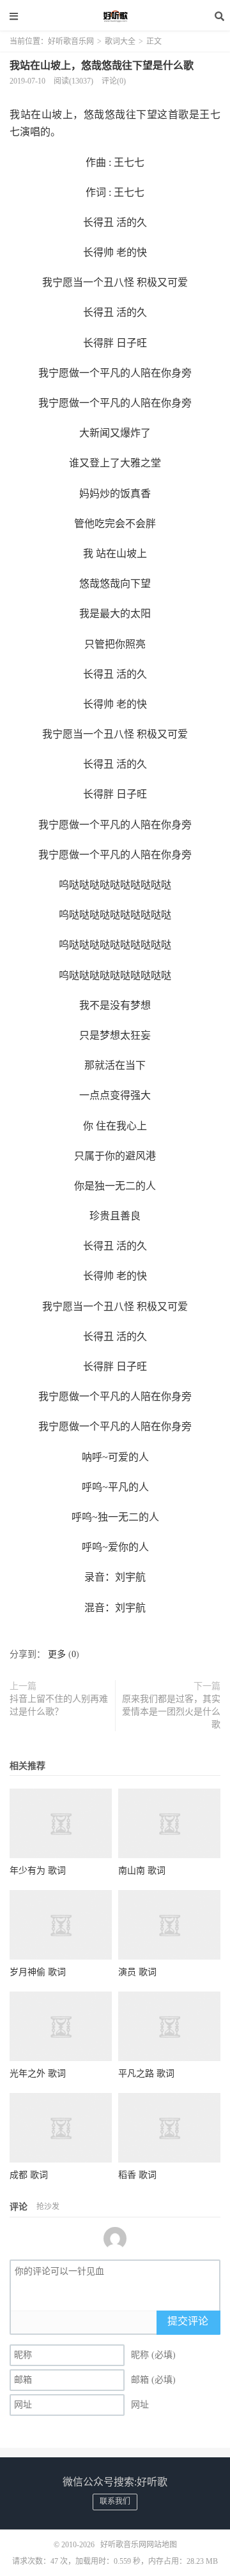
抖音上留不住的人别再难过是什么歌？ (59, 1705)
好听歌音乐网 (115, 16)
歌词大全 (120, 41)
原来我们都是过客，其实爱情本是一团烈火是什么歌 (171, 1712)
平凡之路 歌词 (146, 2073)
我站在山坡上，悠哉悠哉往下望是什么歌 (102, 65)
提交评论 (188, 2321)
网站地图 (162, 2545)
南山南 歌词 (142, 1871)
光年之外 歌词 (38, 2073)
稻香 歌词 (137, 2175)
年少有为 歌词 (38, 1871)
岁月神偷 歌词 (38, 1972)
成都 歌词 (29, 2175)
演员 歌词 (137, 1972)
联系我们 (115, 2501)
